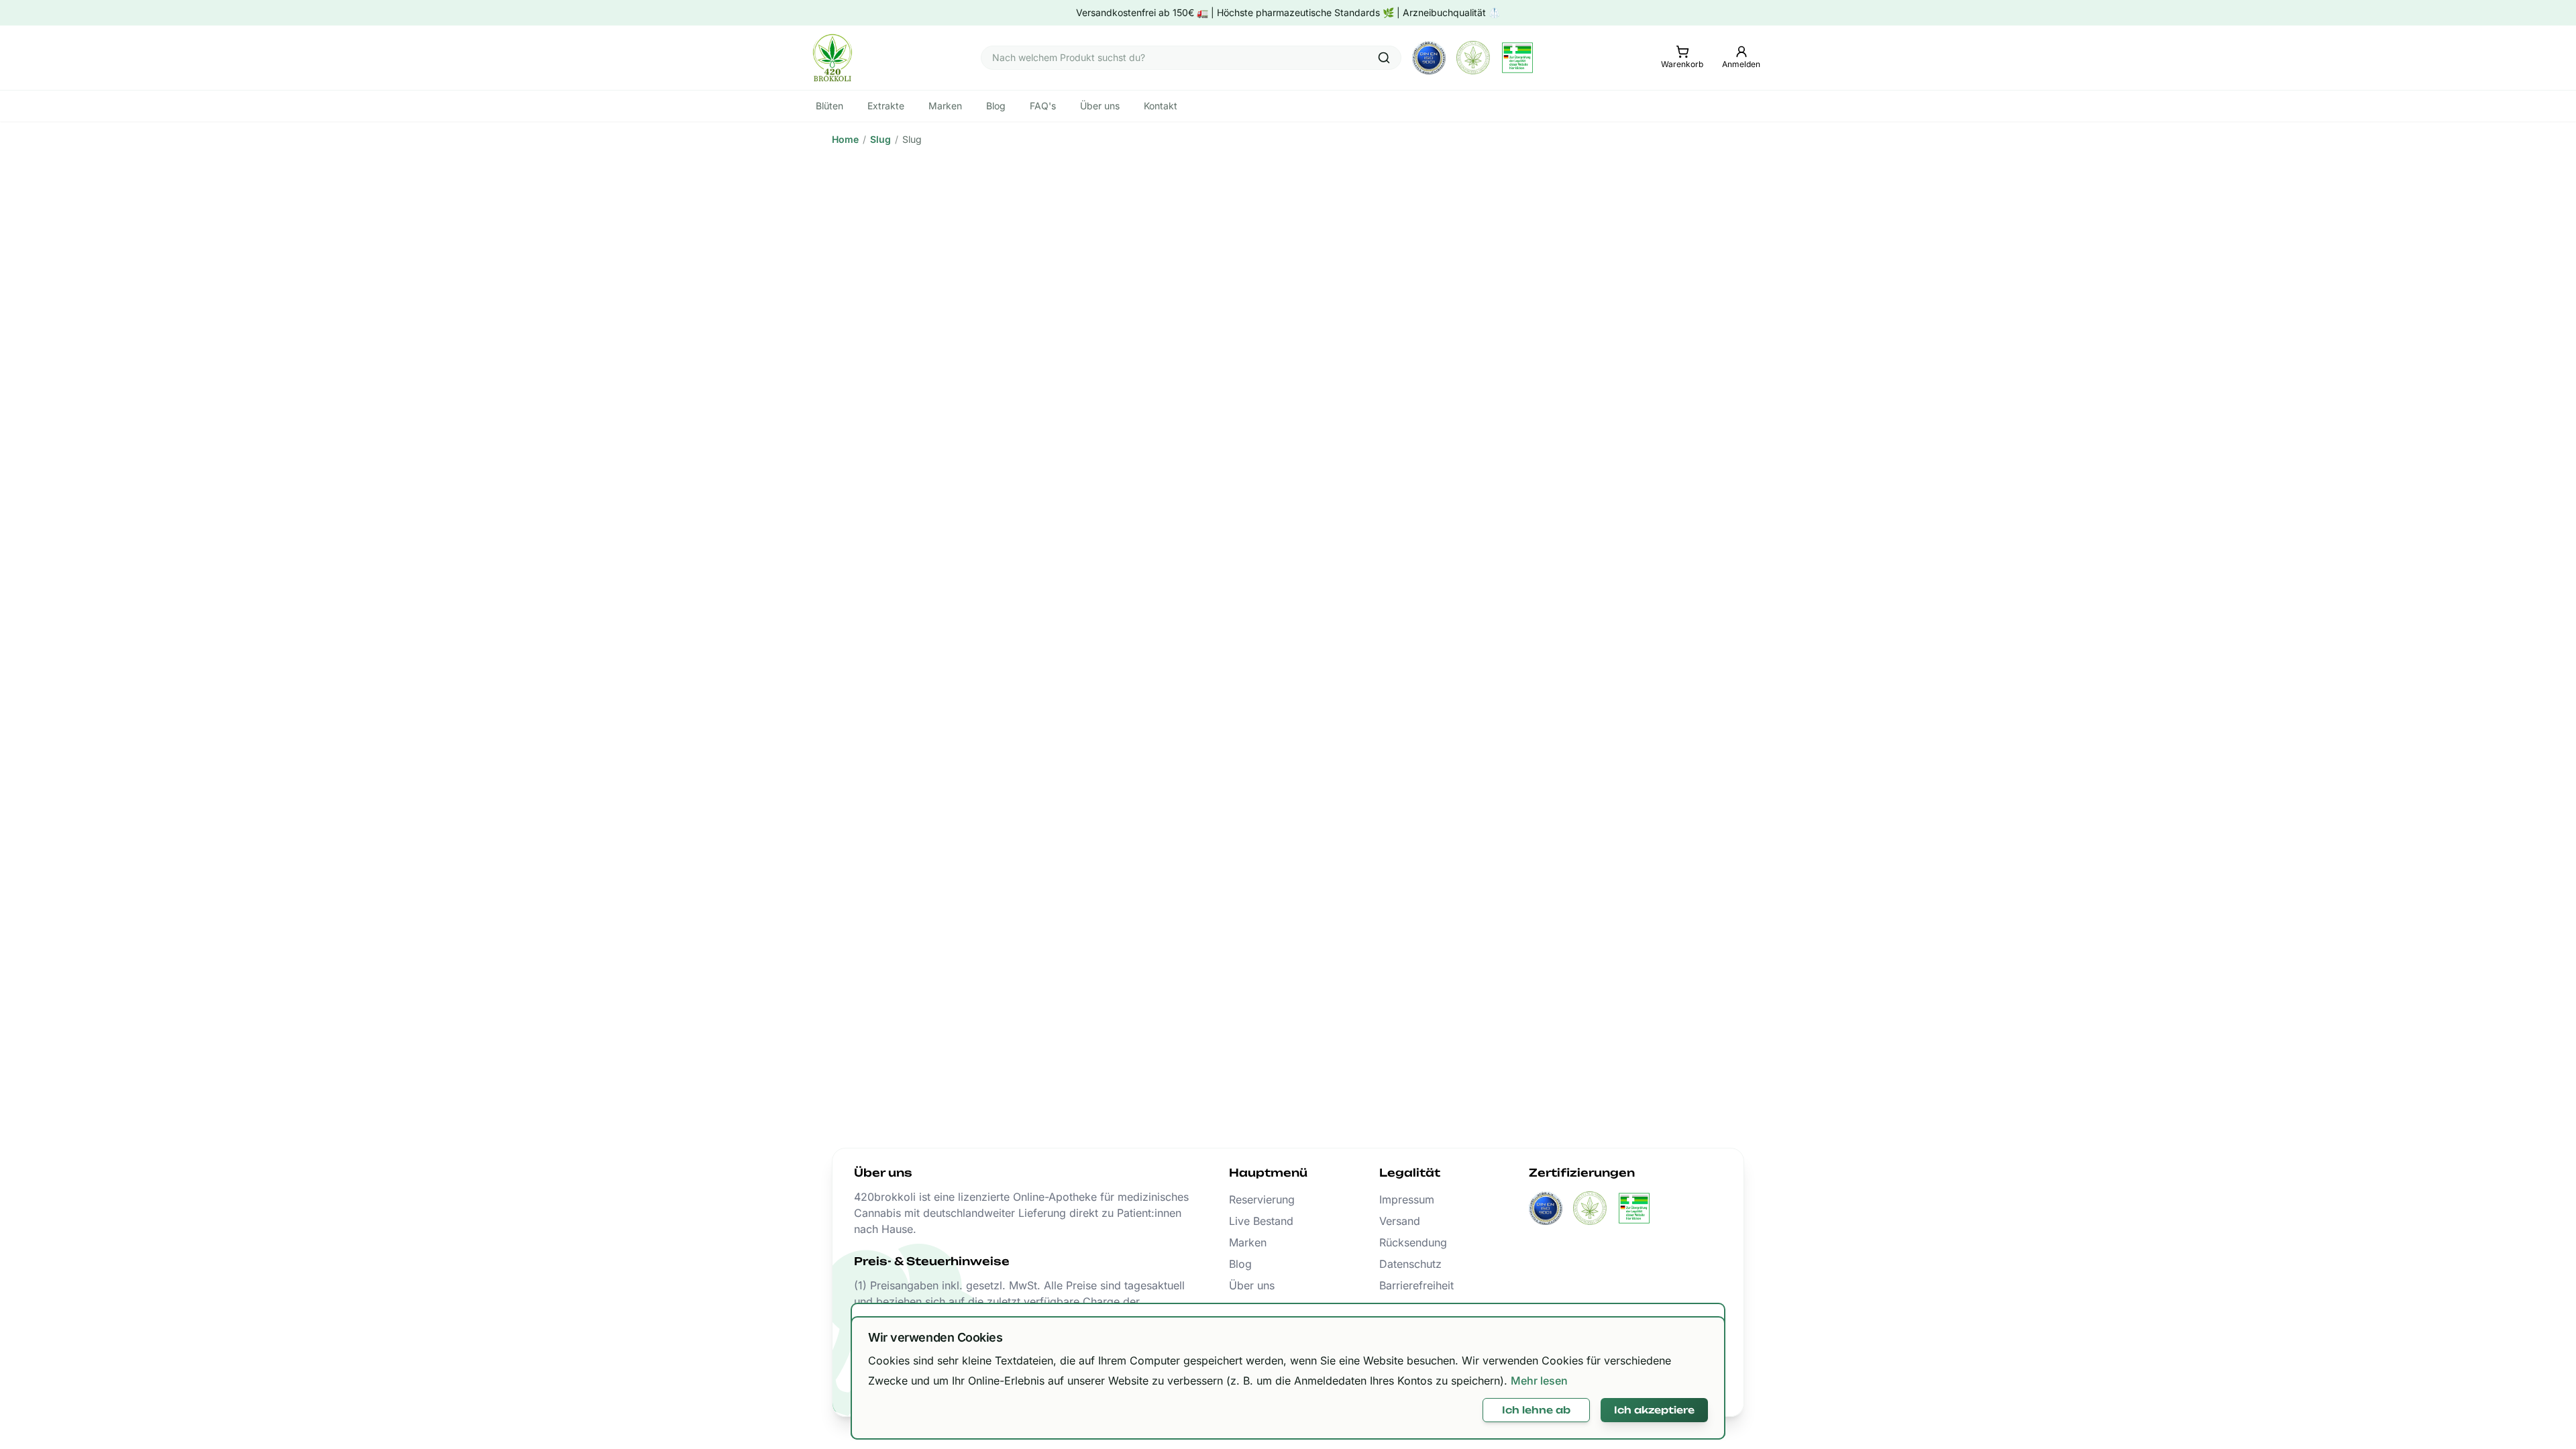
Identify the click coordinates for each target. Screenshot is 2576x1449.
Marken (1248, 1242)
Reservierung (1262, 1199)
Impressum (1407, 1199)
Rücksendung (1413, 1242)
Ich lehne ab (1536, 1410)
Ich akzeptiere (1654, 1410)
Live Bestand (1261, 1221)
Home (845, 139)
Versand (1400, 1221)
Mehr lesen (1539, 1381)
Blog (1240, 1264)
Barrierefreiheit (1416, 1285)
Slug (880, 139)
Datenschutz (1410, 1264)
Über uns (1252, 1285)
